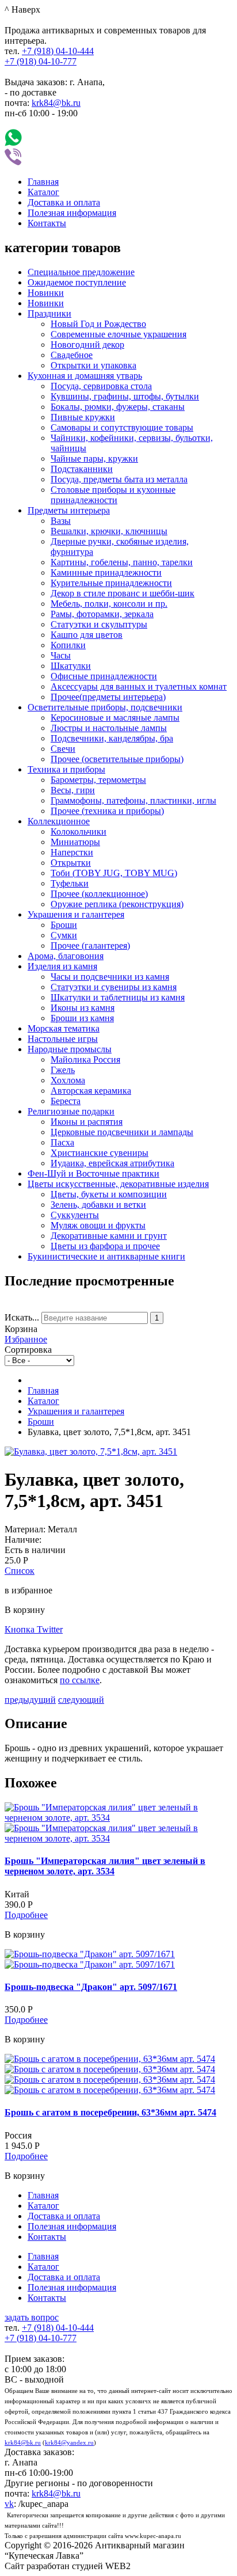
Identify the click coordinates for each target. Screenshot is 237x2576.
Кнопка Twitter (34, 1629)
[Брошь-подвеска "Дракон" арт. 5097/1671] (90, 1954)
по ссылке (80, 1680)
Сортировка (28, 1350)
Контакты (47, 223)
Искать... (22, 1317)
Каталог (43, 192)
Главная (43, 182)
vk (9, 2504)
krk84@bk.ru (56, 103)
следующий (81, 1700)
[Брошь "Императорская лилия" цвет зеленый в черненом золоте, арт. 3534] (118, 1818)
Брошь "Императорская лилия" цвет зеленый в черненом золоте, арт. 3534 (105, 1866)
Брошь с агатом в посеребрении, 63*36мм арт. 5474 (110, 2112)
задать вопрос (32, 2317)
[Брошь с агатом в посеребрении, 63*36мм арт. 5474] (110, 2059)
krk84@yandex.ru (69, 2443)
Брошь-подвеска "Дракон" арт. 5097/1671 (91, 1987)
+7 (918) (58, 51)
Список (20, 1571)
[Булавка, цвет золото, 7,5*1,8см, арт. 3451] (91, 1451)
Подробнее (26, 1915)
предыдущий (30, 1700)
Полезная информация (72, 213)
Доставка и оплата (64, 202)
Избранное (26, 1339)
